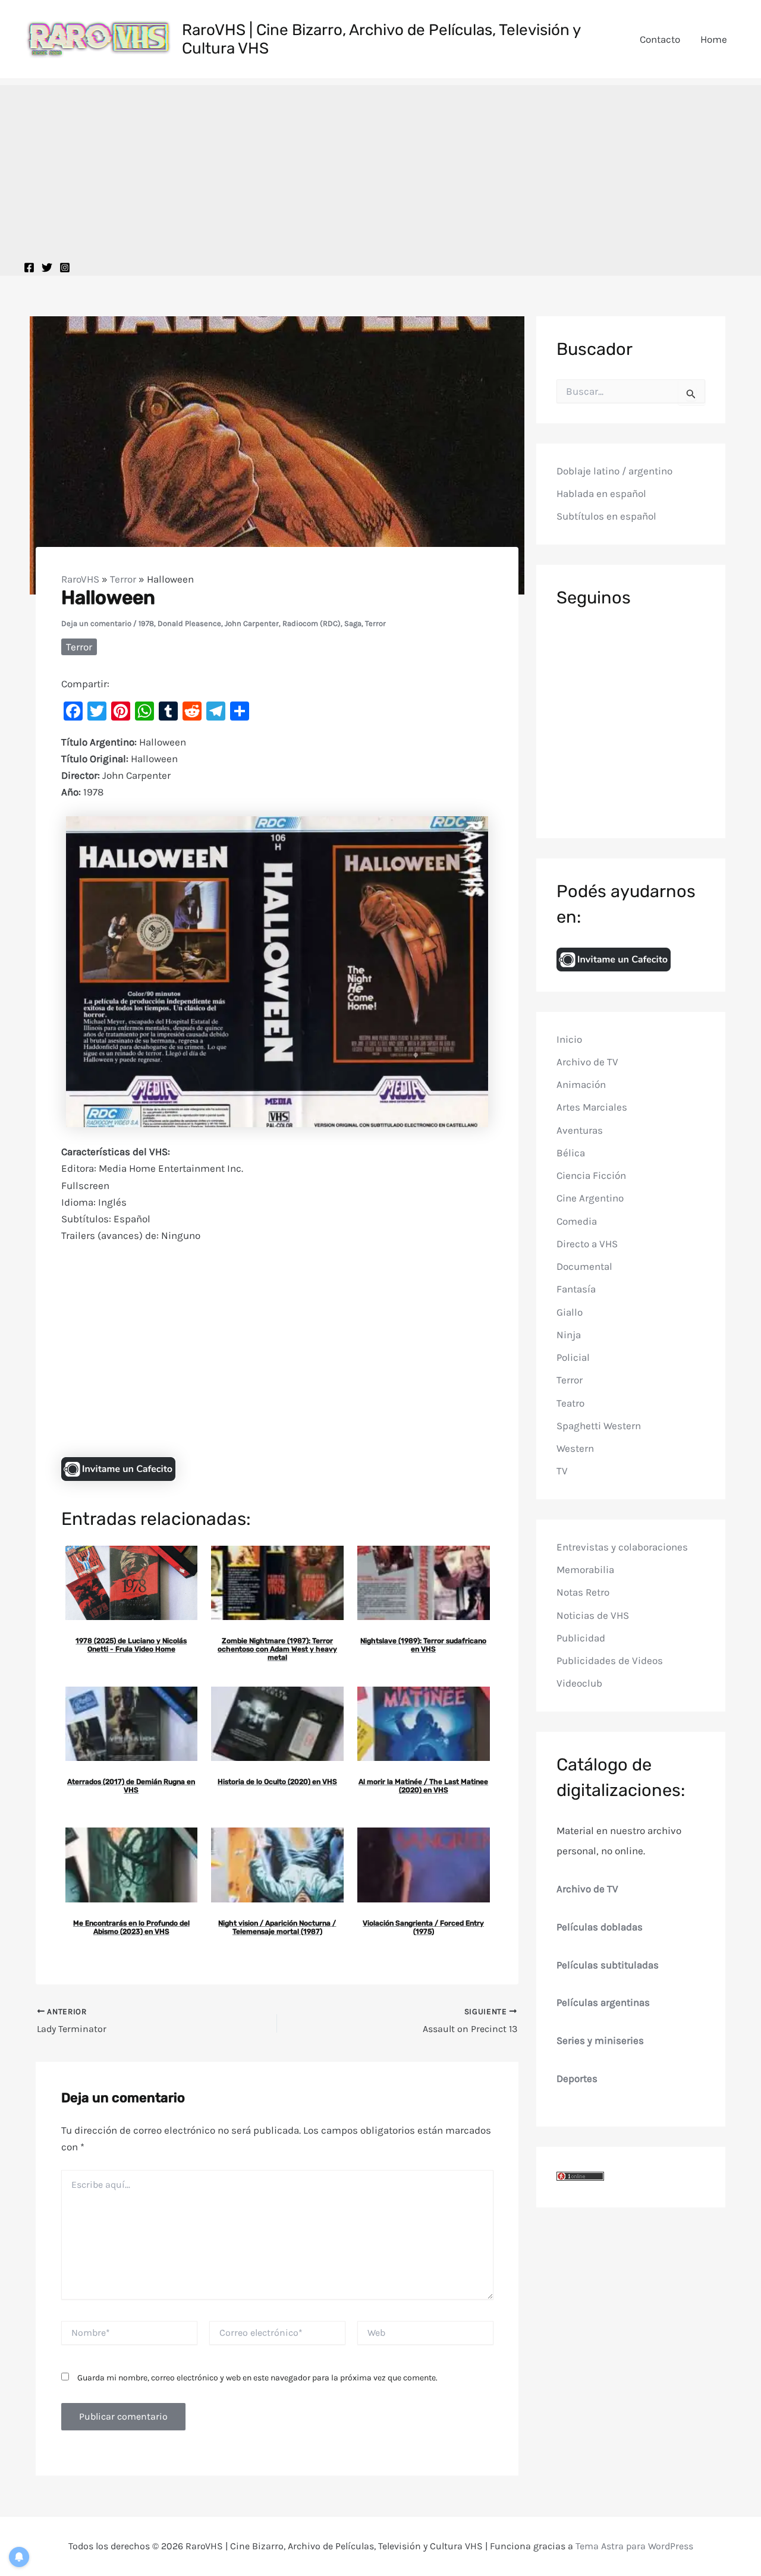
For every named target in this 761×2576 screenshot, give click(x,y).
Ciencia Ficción (591, 1176)
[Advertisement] (380, 168)
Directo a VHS (587, 1244)
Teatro (570, 1403)
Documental (584, 1267)
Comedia (577, 1221)
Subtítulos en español (606, 517)
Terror (123, 579)
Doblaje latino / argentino (614, 471)
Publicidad (581, 1638)
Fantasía (576, 1289)
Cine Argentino (590, 1199)
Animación (581, 1085)
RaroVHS (80, 579)
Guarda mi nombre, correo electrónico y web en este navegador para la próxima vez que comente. (257, 2378)
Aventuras (580, 1130)
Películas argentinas (603, 2003)
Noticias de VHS (593, 1615)
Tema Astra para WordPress (634, 2546)
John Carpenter (252, 623)
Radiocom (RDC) (312, 623)
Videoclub (579, 1684)
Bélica (571, 1153)
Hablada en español (601, 494)
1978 (146, 623)
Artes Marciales (592, 1108)
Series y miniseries (600, 2041)
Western (575, 1449)
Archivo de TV (587, 1062)
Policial (573, 1358)
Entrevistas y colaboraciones (622, 1547)
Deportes (577, 2078)
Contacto (660, 39)
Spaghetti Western (599, 1426)
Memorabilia (585, 1570)
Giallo (570, 1312)
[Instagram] (65, 268)
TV (562, 1471)
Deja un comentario (96, 623)
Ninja (569, 1335)
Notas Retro (583, 1593)
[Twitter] (47, 268)
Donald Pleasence (189, 623)
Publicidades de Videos (610, 1661)
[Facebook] (29, 268)
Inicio (569, 1039)
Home (714, 39)
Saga (353, 623)
